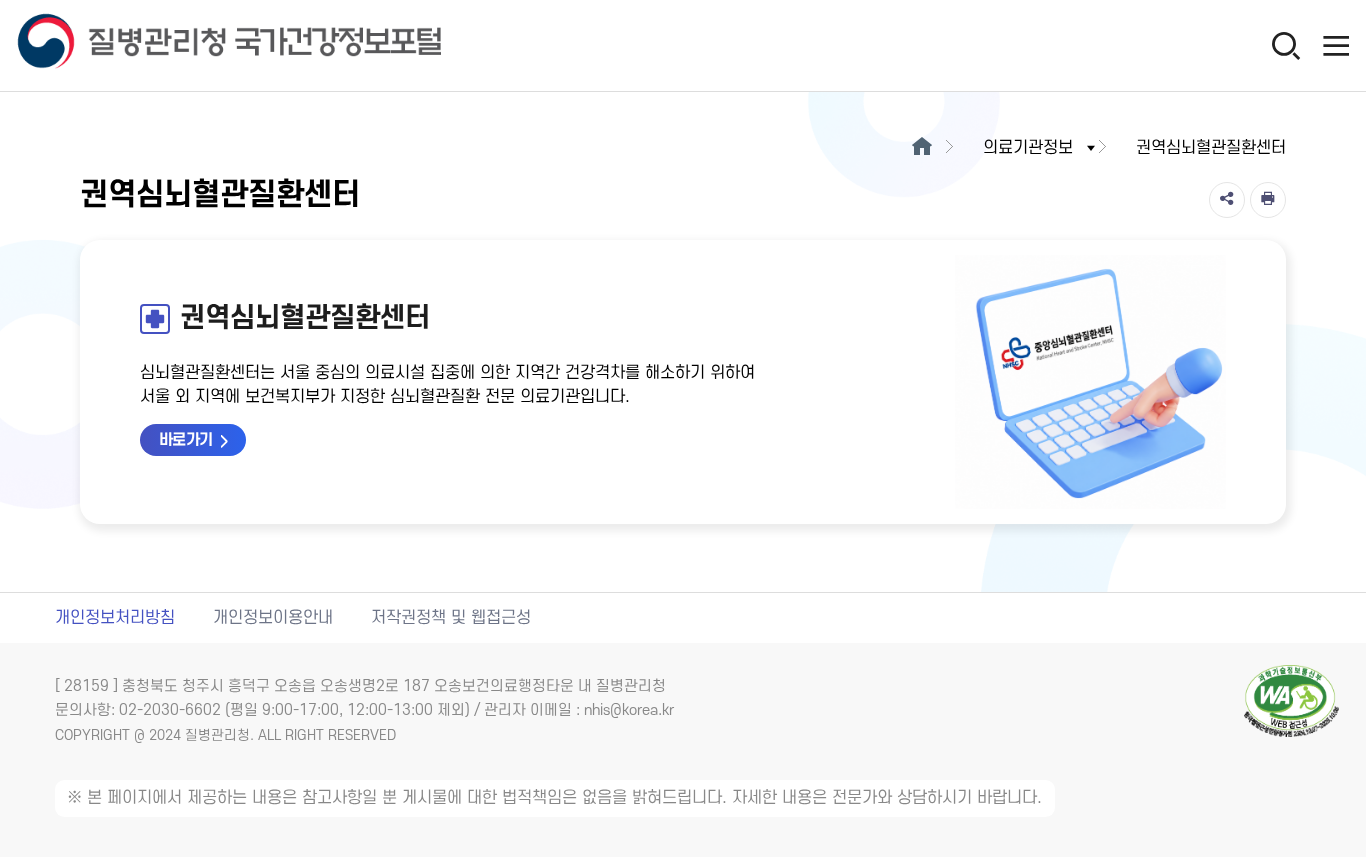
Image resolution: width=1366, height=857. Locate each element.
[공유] (1227, 200)
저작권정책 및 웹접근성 (451, 618)
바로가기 (186, 440)
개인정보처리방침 (115, 618)
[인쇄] (1268, 200)
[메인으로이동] (921, 148)
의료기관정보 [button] (1028, 148)
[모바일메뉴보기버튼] (1336, 45)
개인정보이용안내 (273, 618)
